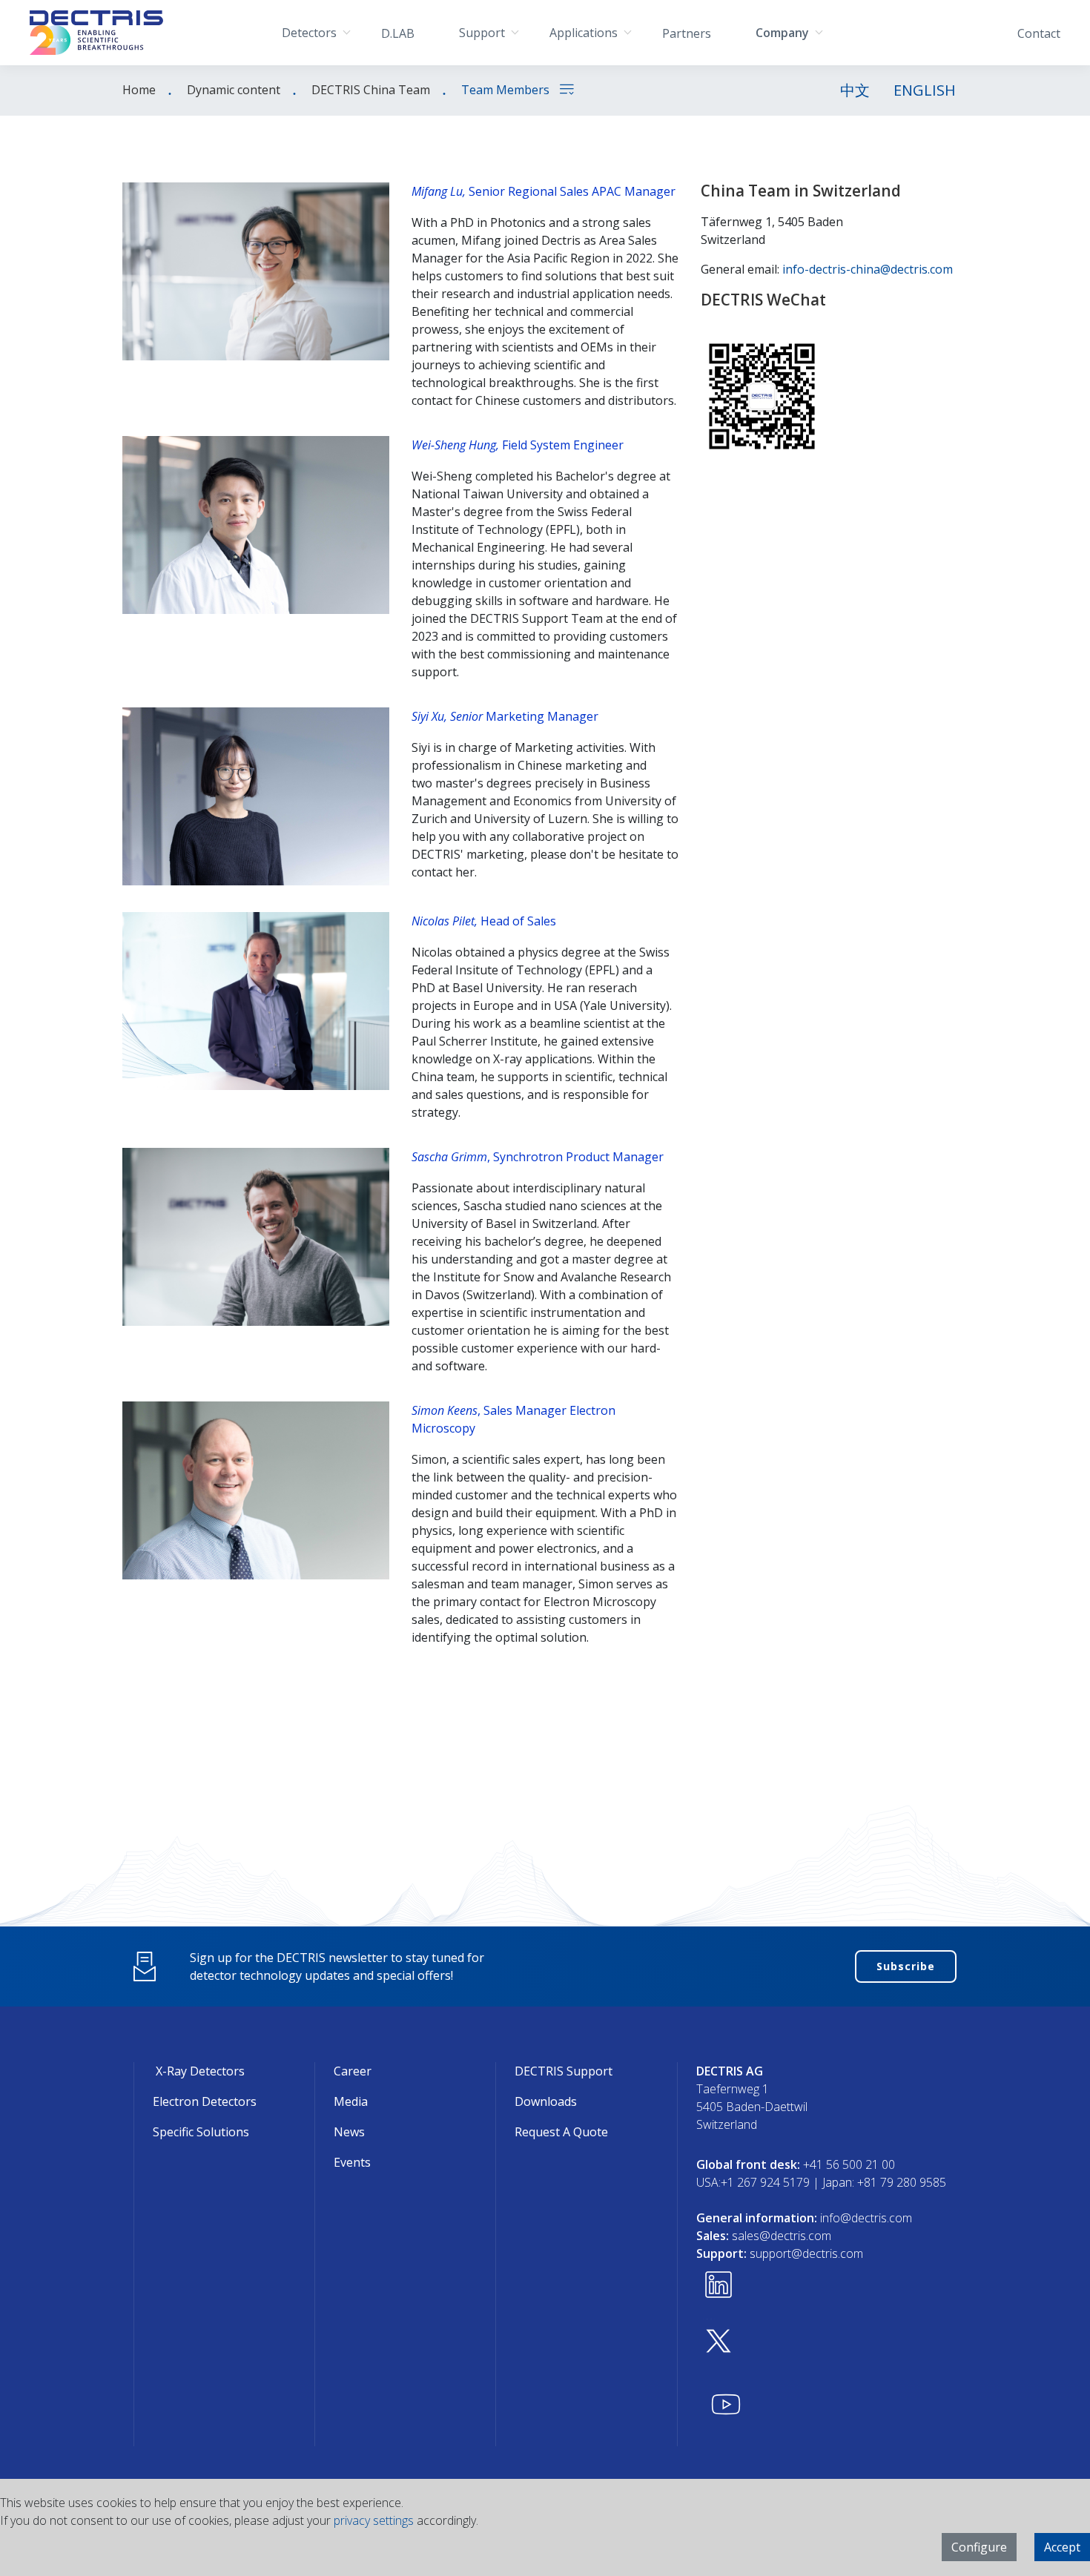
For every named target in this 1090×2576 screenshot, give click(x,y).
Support (482, 33)
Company (782, 33)
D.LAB (398, 33)
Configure (979, 2547)
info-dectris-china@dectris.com (868, 269)
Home (139, 90)
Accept (1062, 2547)
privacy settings (374, 2520)
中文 (855, 90)
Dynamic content (234, 90)
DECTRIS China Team (371, 90)
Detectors (309, 33)
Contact (1039, 33)
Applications (584, 33)
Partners (687, 33)
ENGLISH (925, 90)
